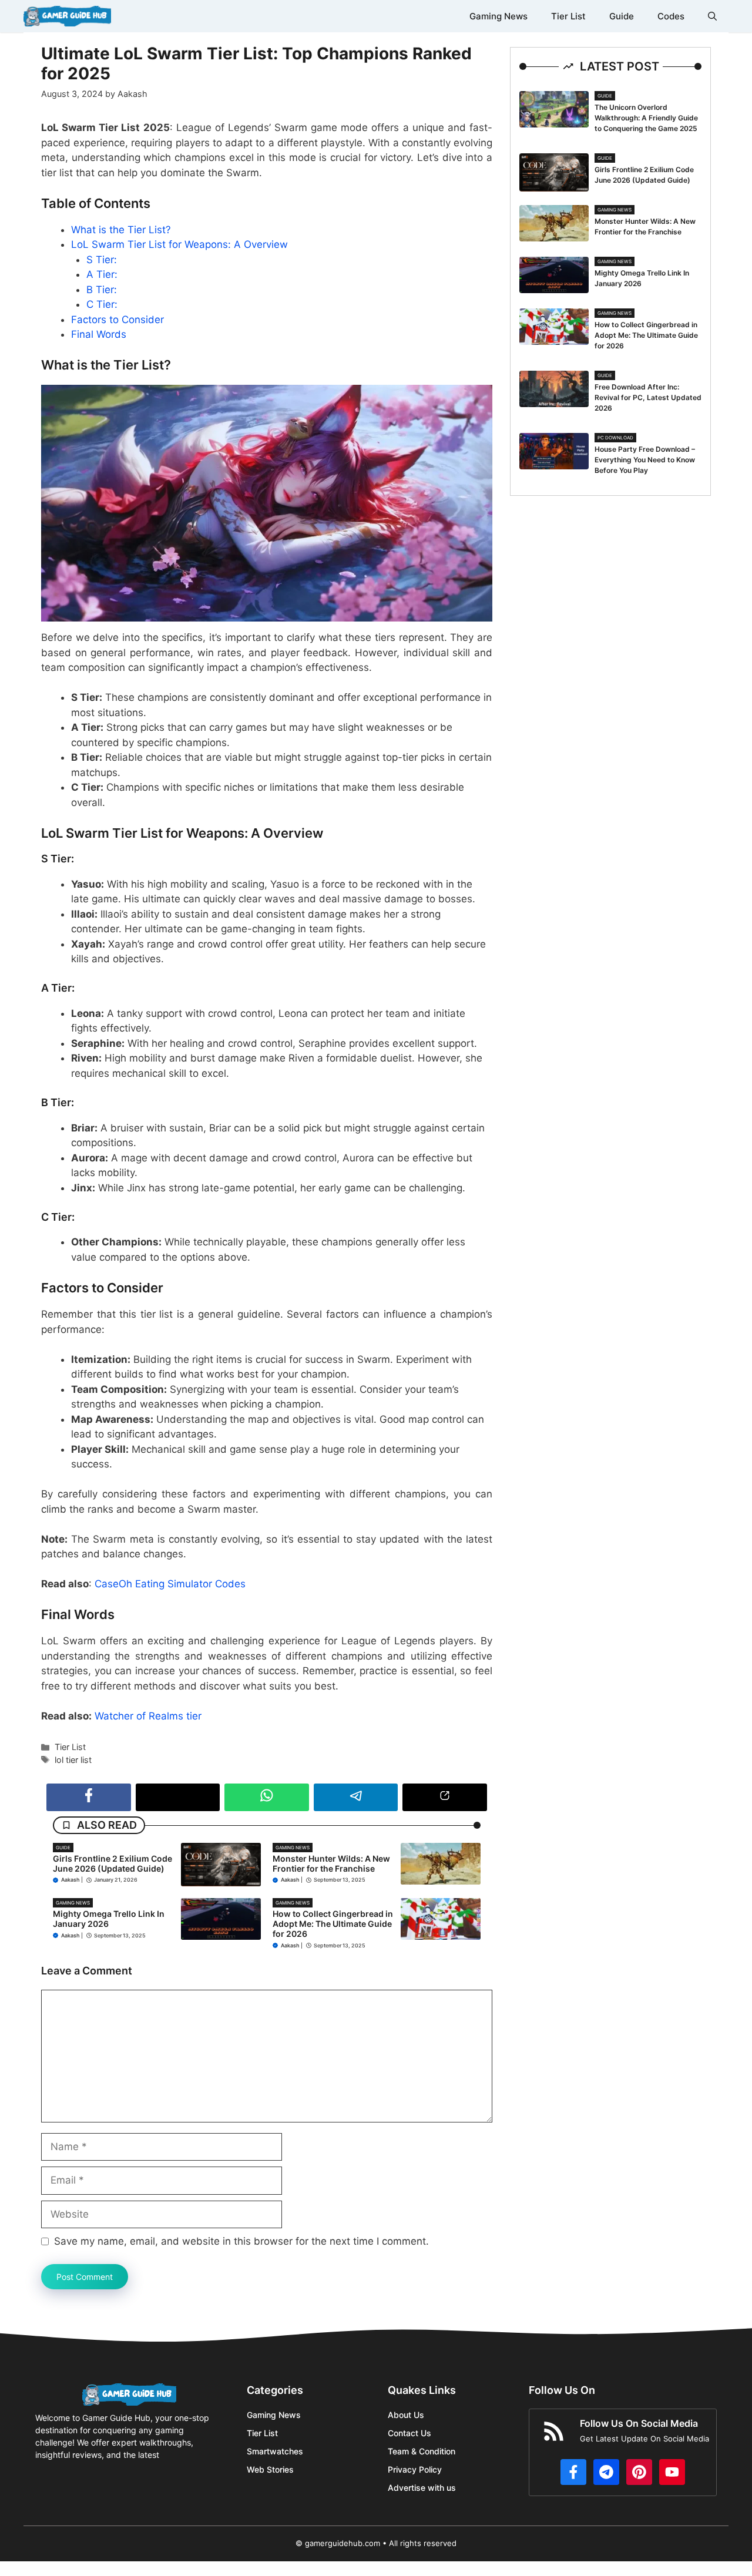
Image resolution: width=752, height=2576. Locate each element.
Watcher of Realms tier (148, 1716)
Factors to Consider (117, 320)
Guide (622, 16)
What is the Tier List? (121, 230)
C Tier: (102, 304)
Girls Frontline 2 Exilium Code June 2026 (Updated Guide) (113, 1863)
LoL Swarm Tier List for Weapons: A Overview (179, 244)
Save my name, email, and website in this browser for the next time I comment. (241, 2241)
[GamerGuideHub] (67, 16)
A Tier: (102, 274)
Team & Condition (422, 2451)
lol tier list (73, 1760)
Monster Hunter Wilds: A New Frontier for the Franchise (331, 1863)
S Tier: (102, 260)
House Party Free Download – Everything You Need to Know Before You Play (645, 460)
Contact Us (409, 2433)
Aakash (70, 1880)
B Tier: (102, 290)
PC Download (615, 438)
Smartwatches (275, 2451)
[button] (712, 16)
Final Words (99, 334)
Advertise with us (422, 2488)
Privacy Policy (415, 2469)
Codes (671, 16)
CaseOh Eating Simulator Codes (170, 1584)
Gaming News (498, 16)
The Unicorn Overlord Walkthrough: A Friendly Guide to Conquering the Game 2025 (646, 118)
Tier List (568, 16)
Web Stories (270, 2469)
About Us (406, 2415)
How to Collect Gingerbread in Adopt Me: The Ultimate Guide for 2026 (333, 1924)
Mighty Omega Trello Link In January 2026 (109, 1919)
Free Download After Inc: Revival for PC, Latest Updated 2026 (648, 397)
